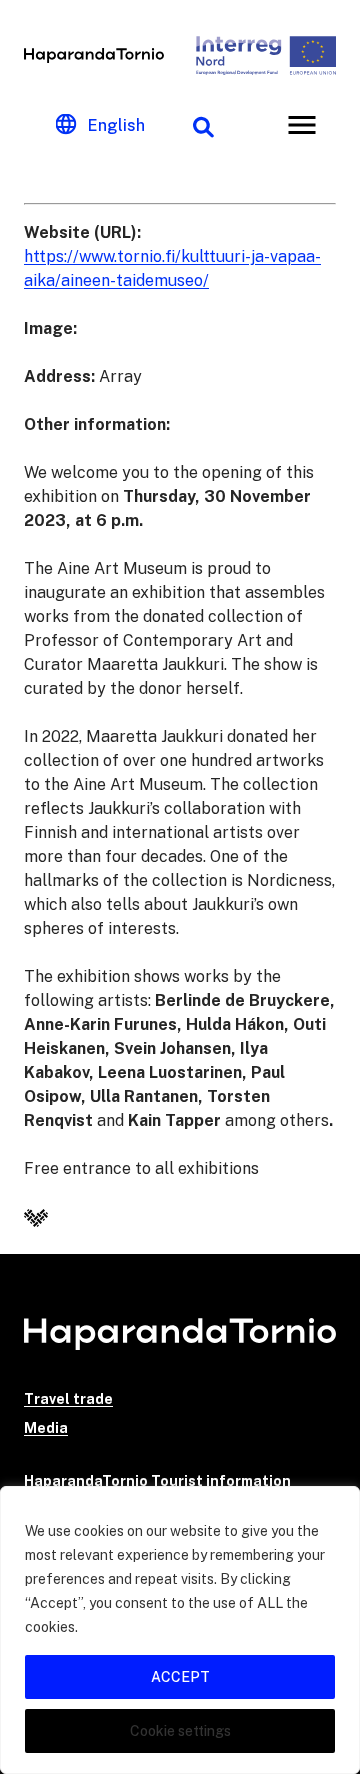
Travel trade (68, 1399)
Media (46, 1428)
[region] (180, 1630)
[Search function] (203, 125)
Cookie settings (180, 1731)
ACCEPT (180, 1677)
